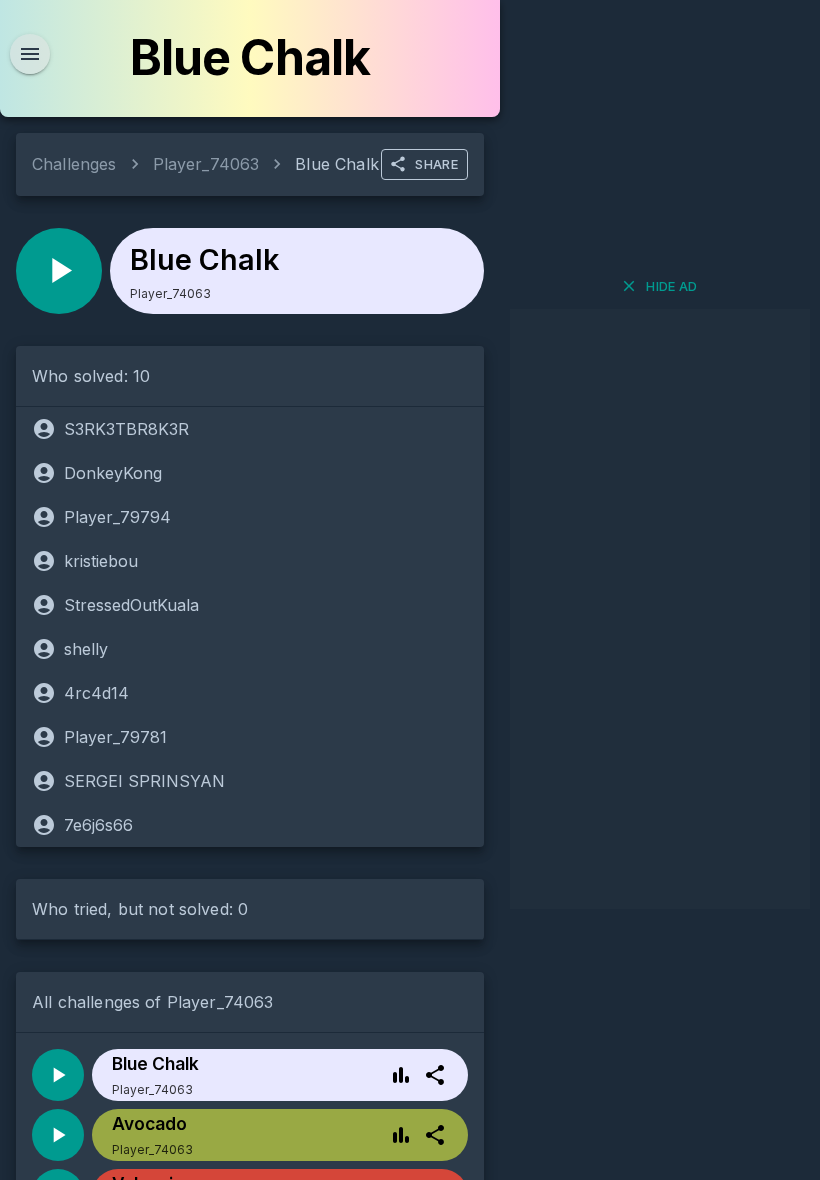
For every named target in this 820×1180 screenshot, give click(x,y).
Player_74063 (206, 164)
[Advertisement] (660, 609)
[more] (435, 1075)
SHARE (436, 164)
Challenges (74, 164)
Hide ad (672, 286)
